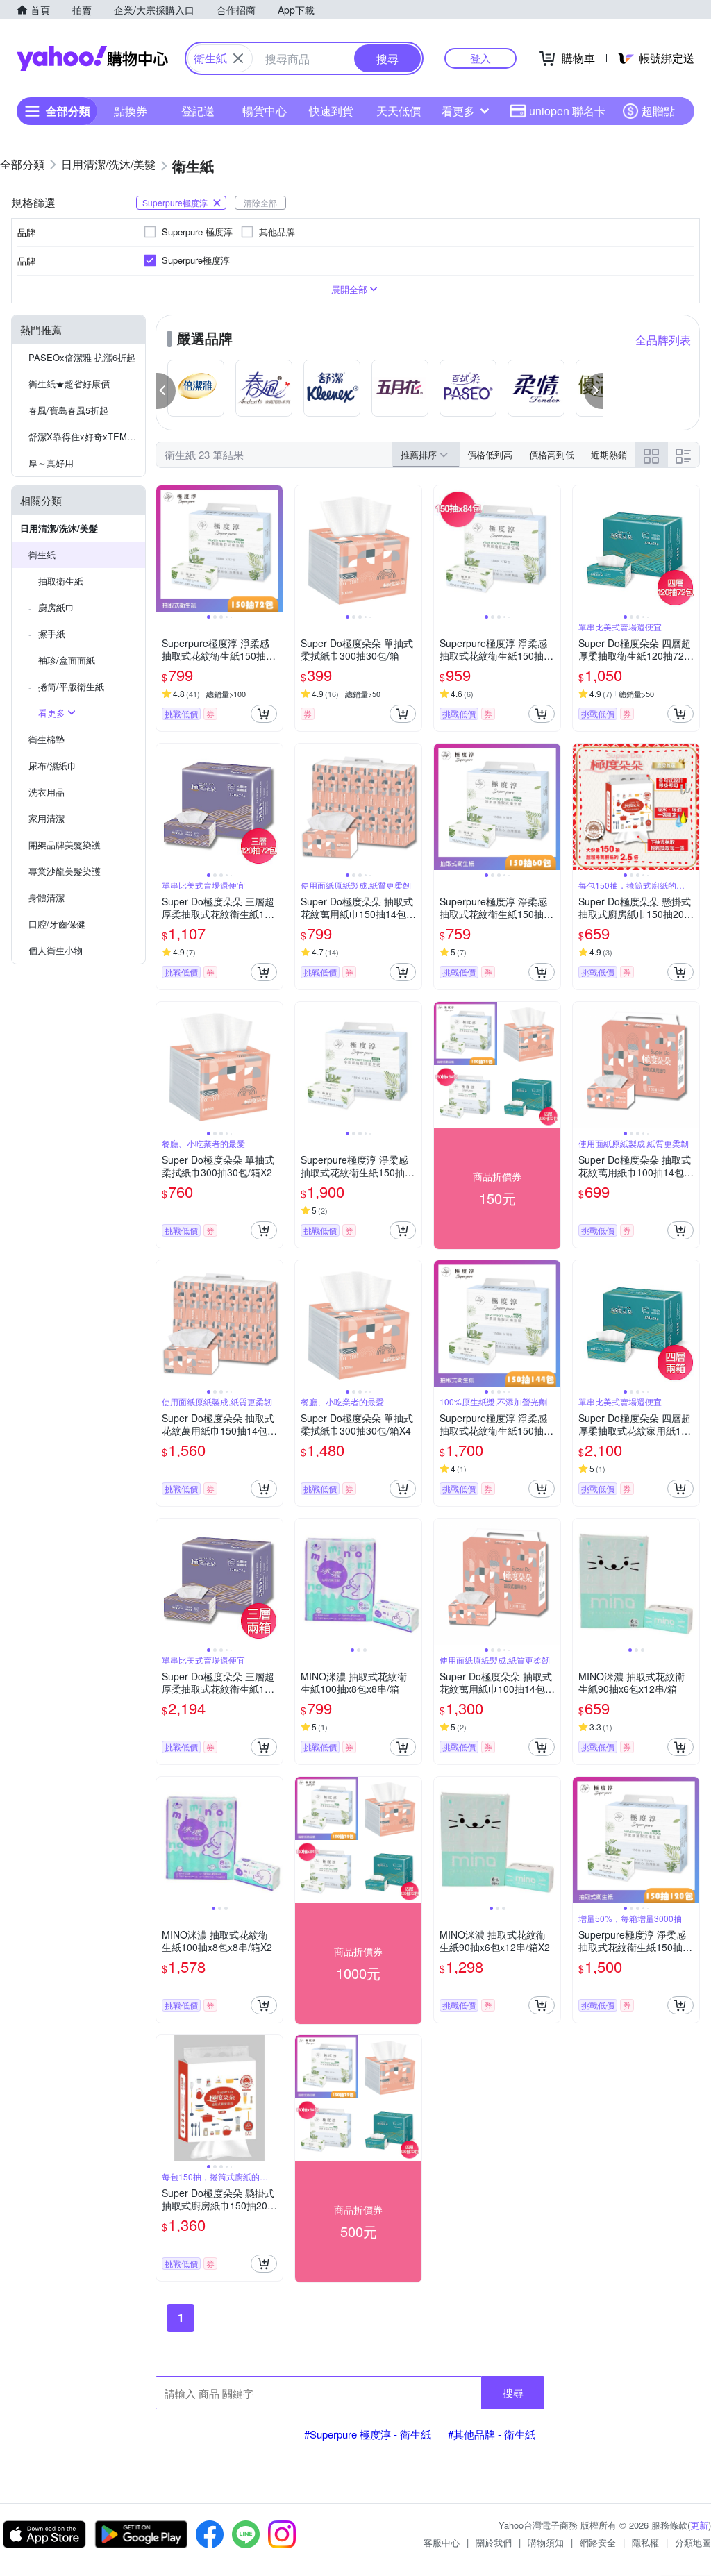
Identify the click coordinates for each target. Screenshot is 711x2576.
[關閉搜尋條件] (238, 58)
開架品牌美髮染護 (65, 845)
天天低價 (399, 111)
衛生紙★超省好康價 (69, 384)
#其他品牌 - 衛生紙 (492, 2434)
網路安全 (598, 2542)
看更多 (458, 111)
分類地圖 (693, 2542)
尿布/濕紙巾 (52, 766)
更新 (699, 2525)
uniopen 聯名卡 (567, 111)
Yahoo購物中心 (92, 58)
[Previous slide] (165, 549)
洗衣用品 (47, 792)
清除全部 (260, 202)
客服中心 (442, 2542)
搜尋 (513, 2392)
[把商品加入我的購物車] (264, 714)
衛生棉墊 (47, 739)
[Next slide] (274, 549)
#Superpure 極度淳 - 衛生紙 (368, 2434)
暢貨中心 (265, 111)
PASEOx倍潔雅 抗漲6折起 (82, 357)
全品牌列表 (663, 340)
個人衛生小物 (56, 950)
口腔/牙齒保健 (57, 924)
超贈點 (658, 111)
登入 (480, 58)
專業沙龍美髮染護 (65, 871)
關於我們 (494, 2542)
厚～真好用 (51, 463)
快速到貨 (331, 111)
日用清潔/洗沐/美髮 (59, 528)
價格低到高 (490, 454)
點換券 (131, 111)
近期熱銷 (609, 454)
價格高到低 (552, 454)
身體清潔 (47, 897)
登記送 (198, 111)
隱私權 (645, 2542)
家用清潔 (47, 818)
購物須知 (546, 2542)
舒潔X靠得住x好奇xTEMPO (84, 436)
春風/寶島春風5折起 (68, 410)
